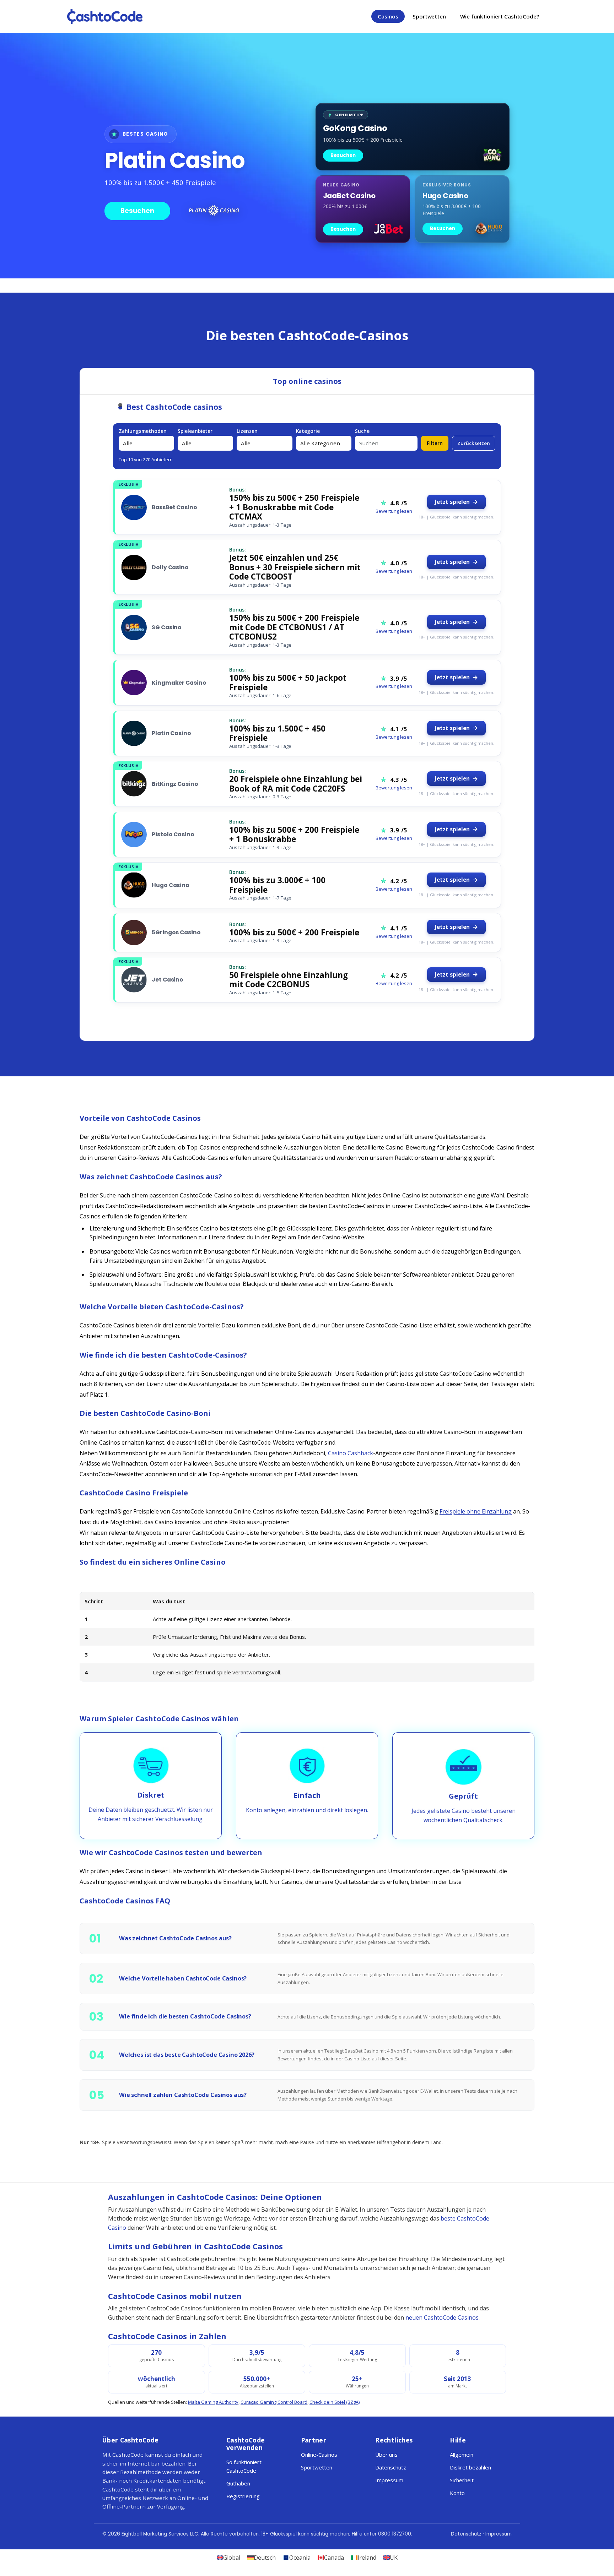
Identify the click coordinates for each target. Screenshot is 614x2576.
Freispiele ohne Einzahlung (476, 1511)
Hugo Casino (171, 885)
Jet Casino (168, 980)
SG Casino (167, 627)
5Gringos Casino (176, 932)
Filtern (435, 443)
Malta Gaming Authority (213, 2402)
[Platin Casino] (134, 733)
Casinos (388, 16)
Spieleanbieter (195, 431)
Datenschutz (391, 2467)
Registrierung (243, 2496)
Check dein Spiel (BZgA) (335, 2402)
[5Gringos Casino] (134, 933)
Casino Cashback (351, 1453)
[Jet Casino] (134, 980)
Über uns (386, 2455)
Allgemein (462, 2455)
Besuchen (137, 211)
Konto (457, 2493)
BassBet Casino (174, 507)
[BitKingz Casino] (134, 784)
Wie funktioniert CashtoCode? (500, 16)
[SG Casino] (134, 627)
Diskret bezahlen (470, 2467)
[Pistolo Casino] (134, 835)
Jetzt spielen (452, 502)
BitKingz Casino (175, 784)
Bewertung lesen (394, 511)
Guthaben (238, 2483)
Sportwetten (429, 16)
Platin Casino (171, 733)
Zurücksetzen (474, 443)
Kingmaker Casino (179, 683)
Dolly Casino (170, 567)
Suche (362, 431)
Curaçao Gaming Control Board (274, 2402)
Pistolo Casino (173, 834)
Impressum (389, 2480)
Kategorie (308, 431)
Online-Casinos (319, 2455)
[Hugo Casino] (134, 885)
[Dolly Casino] (134, 567)
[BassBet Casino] (134, 507)
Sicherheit (462, 2480)
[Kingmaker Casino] (134, 683)
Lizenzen (247, 431)
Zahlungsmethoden (143, 431)
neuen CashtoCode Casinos (442, 2317)
